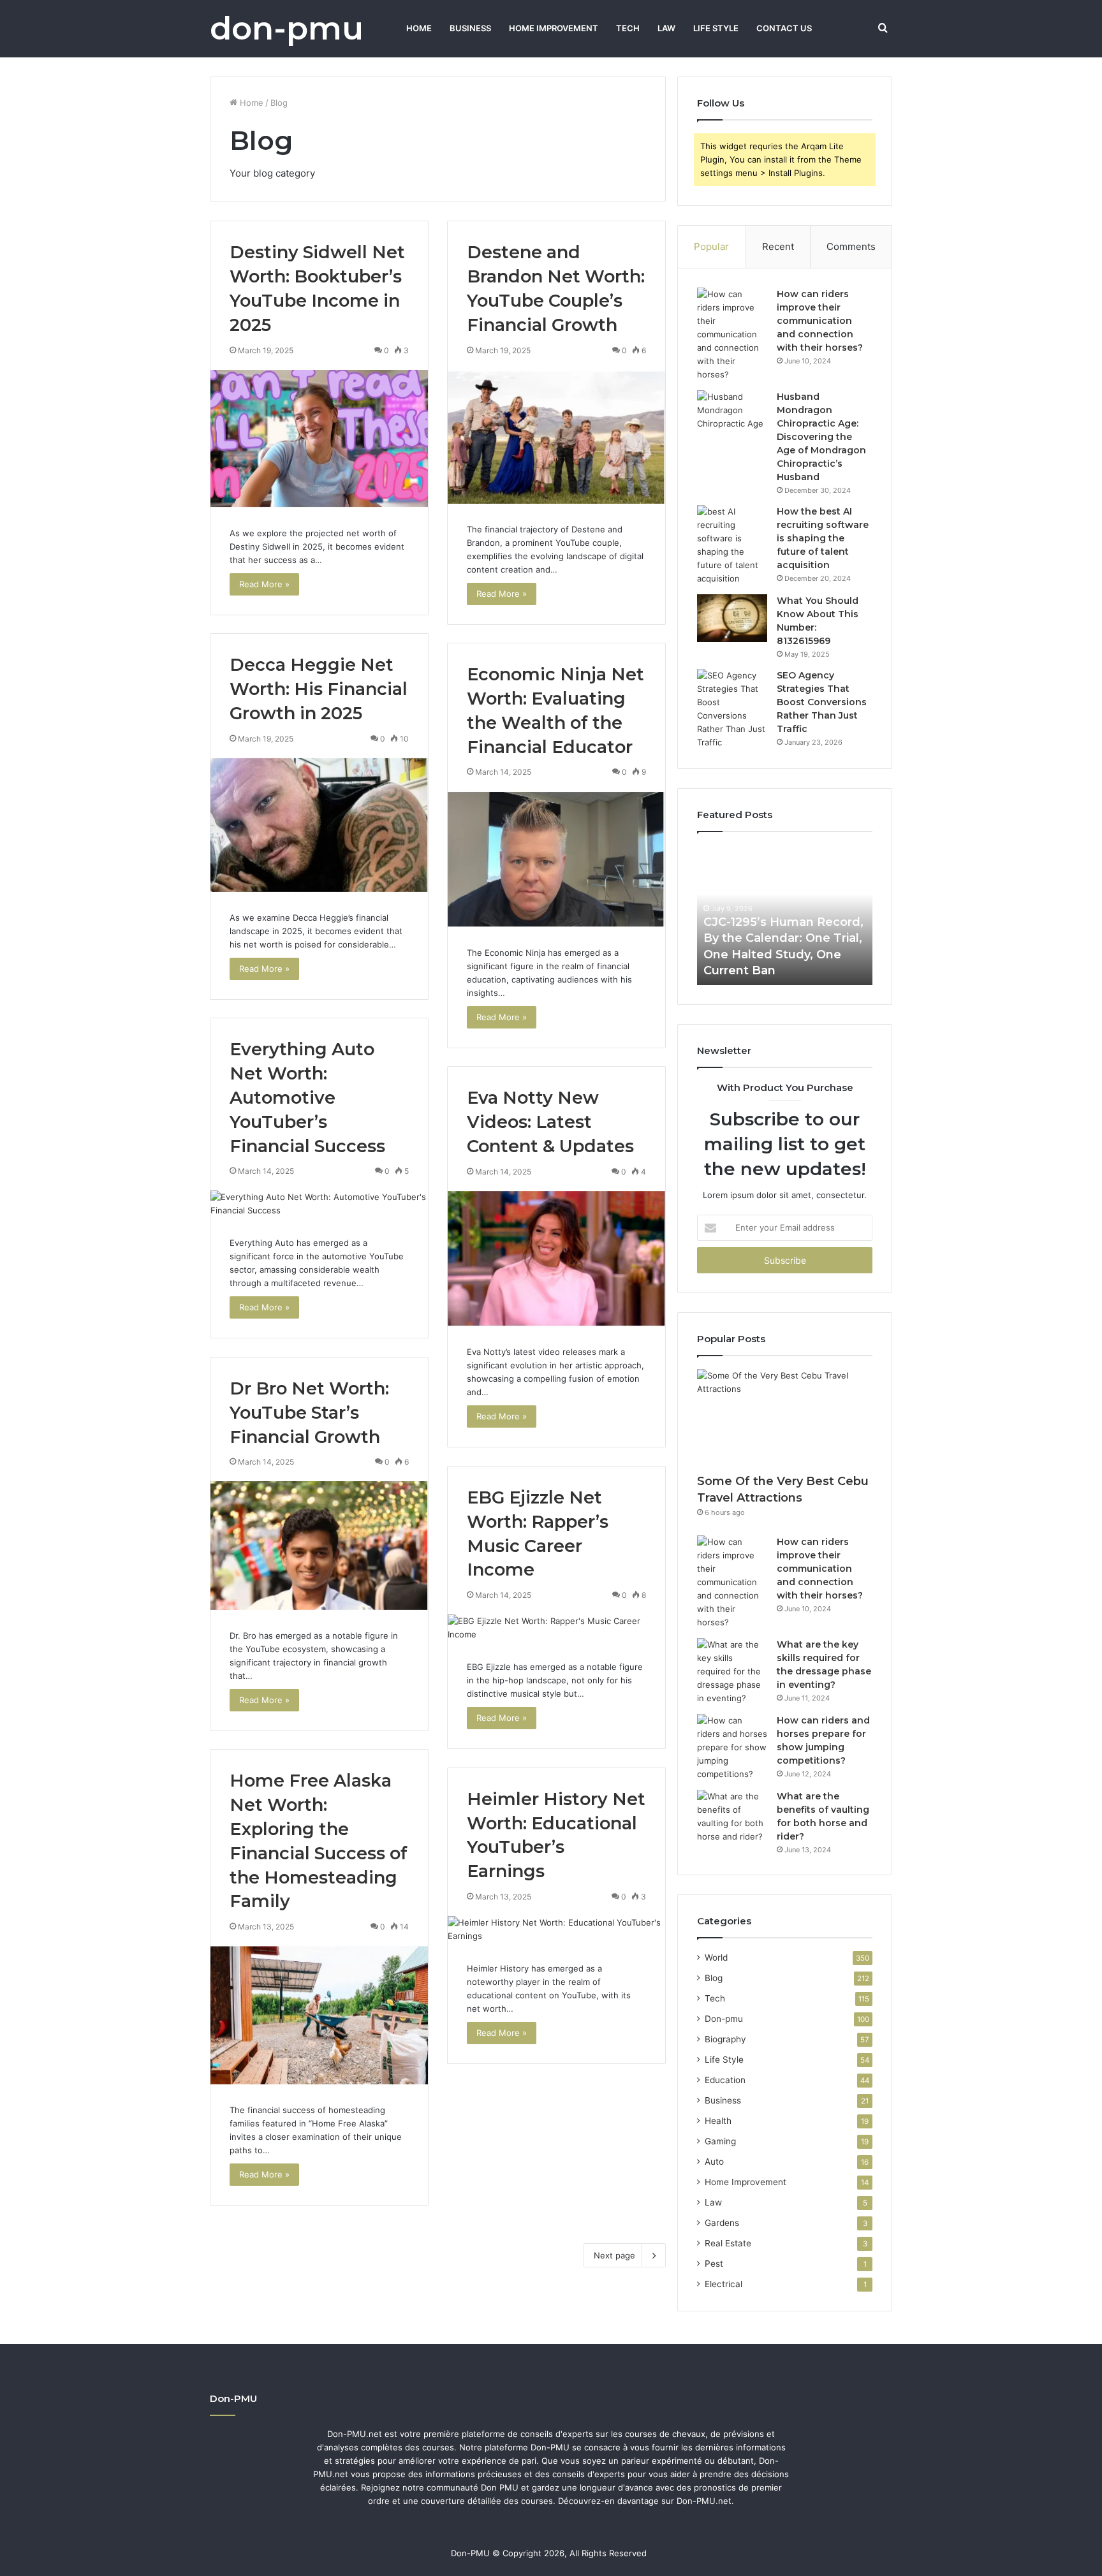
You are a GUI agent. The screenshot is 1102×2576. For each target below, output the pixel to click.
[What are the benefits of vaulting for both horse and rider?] (732, 1817)
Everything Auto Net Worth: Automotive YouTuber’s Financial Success (307, 1097)
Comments (851, 246)
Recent (778, 246)
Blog (714, 1978)
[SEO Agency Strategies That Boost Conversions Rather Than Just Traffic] (732, 709)
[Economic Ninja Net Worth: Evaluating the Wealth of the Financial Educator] (556, 859)
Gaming (720, 2141)
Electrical (724, 2284)
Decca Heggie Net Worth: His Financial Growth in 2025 (319, 689)
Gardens (722, 2223)
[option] (785, 915)
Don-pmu (724, 2019)
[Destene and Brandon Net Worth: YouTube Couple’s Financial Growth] (556, 437)
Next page (614, 2255)
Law (666, 28)
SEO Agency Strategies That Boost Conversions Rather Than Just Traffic (822, 702)
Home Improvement (554, 28)
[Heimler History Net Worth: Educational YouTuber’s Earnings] (556, 1929)
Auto (714, 2162)
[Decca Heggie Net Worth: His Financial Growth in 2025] (319, 825)
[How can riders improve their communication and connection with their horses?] (732, 334)
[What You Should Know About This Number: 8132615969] (732, 618)
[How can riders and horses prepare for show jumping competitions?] (732, 1747)
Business (470, 28)
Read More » (264, 584)
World (716, 1958)
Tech (628, 28)
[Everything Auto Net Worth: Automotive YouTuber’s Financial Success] (319, 1204)
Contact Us (784, 28)
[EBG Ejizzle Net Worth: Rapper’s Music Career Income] (556, 1628)
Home (419, 28)
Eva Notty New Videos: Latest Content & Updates (550, 1122)
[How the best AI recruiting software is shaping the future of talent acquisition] (732, 545)
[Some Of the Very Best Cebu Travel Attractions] (785, 1418)
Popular (711, 246)
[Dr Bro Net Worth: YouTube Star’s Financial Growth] (319, 1546)
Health (718, 2121)
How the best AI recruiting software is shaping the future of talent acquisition (823, 538)
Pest (714, 2264)
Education (725, 2080)
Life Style (716, 28)
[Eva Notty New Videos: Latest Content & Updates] (556, 1259)
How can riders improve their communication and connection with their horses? (820, 321)
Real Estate (728, 2243)
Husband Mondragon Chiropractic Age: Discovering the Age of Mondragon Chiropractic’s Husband (821, 437)
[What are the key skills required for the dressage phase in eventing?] (732, 1672)
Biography (725, 2039)
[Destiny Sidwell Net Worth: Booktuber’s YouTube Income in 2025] (319, 439)
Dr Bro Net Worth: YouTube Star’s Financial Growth (309, 1413)
